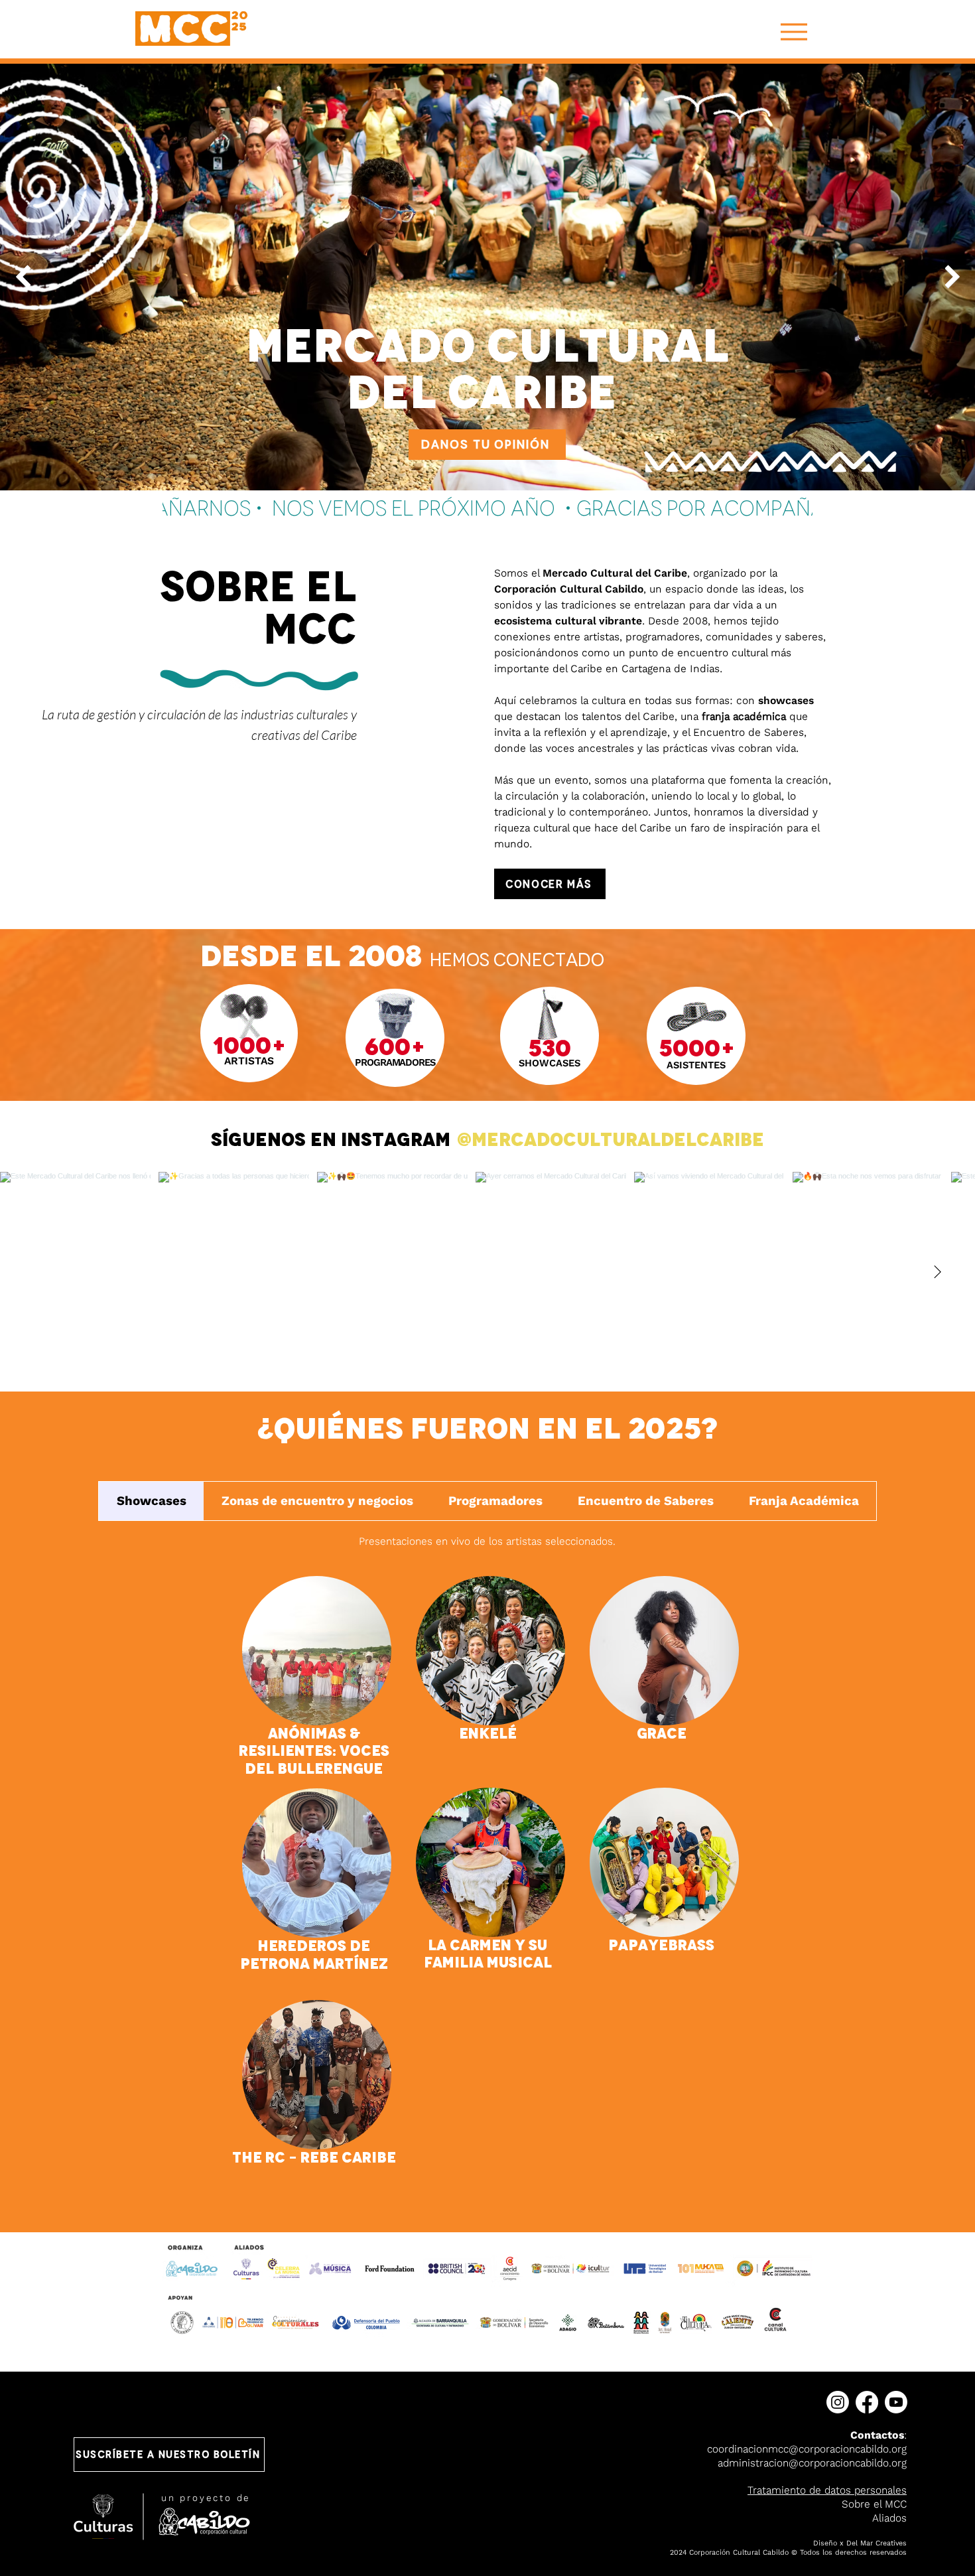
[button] (169, 2455)
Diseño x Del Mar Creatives (860, 2543)
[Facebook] (867, 2402)
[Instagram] (838, 2402)
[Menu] (794, 32)
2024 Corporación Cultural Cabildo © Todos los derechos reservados (788, 2552)
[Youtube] (896, 2402)
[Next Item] (952, 277)
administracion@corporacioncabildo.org (812, 2463)
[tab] (151, 1501)
